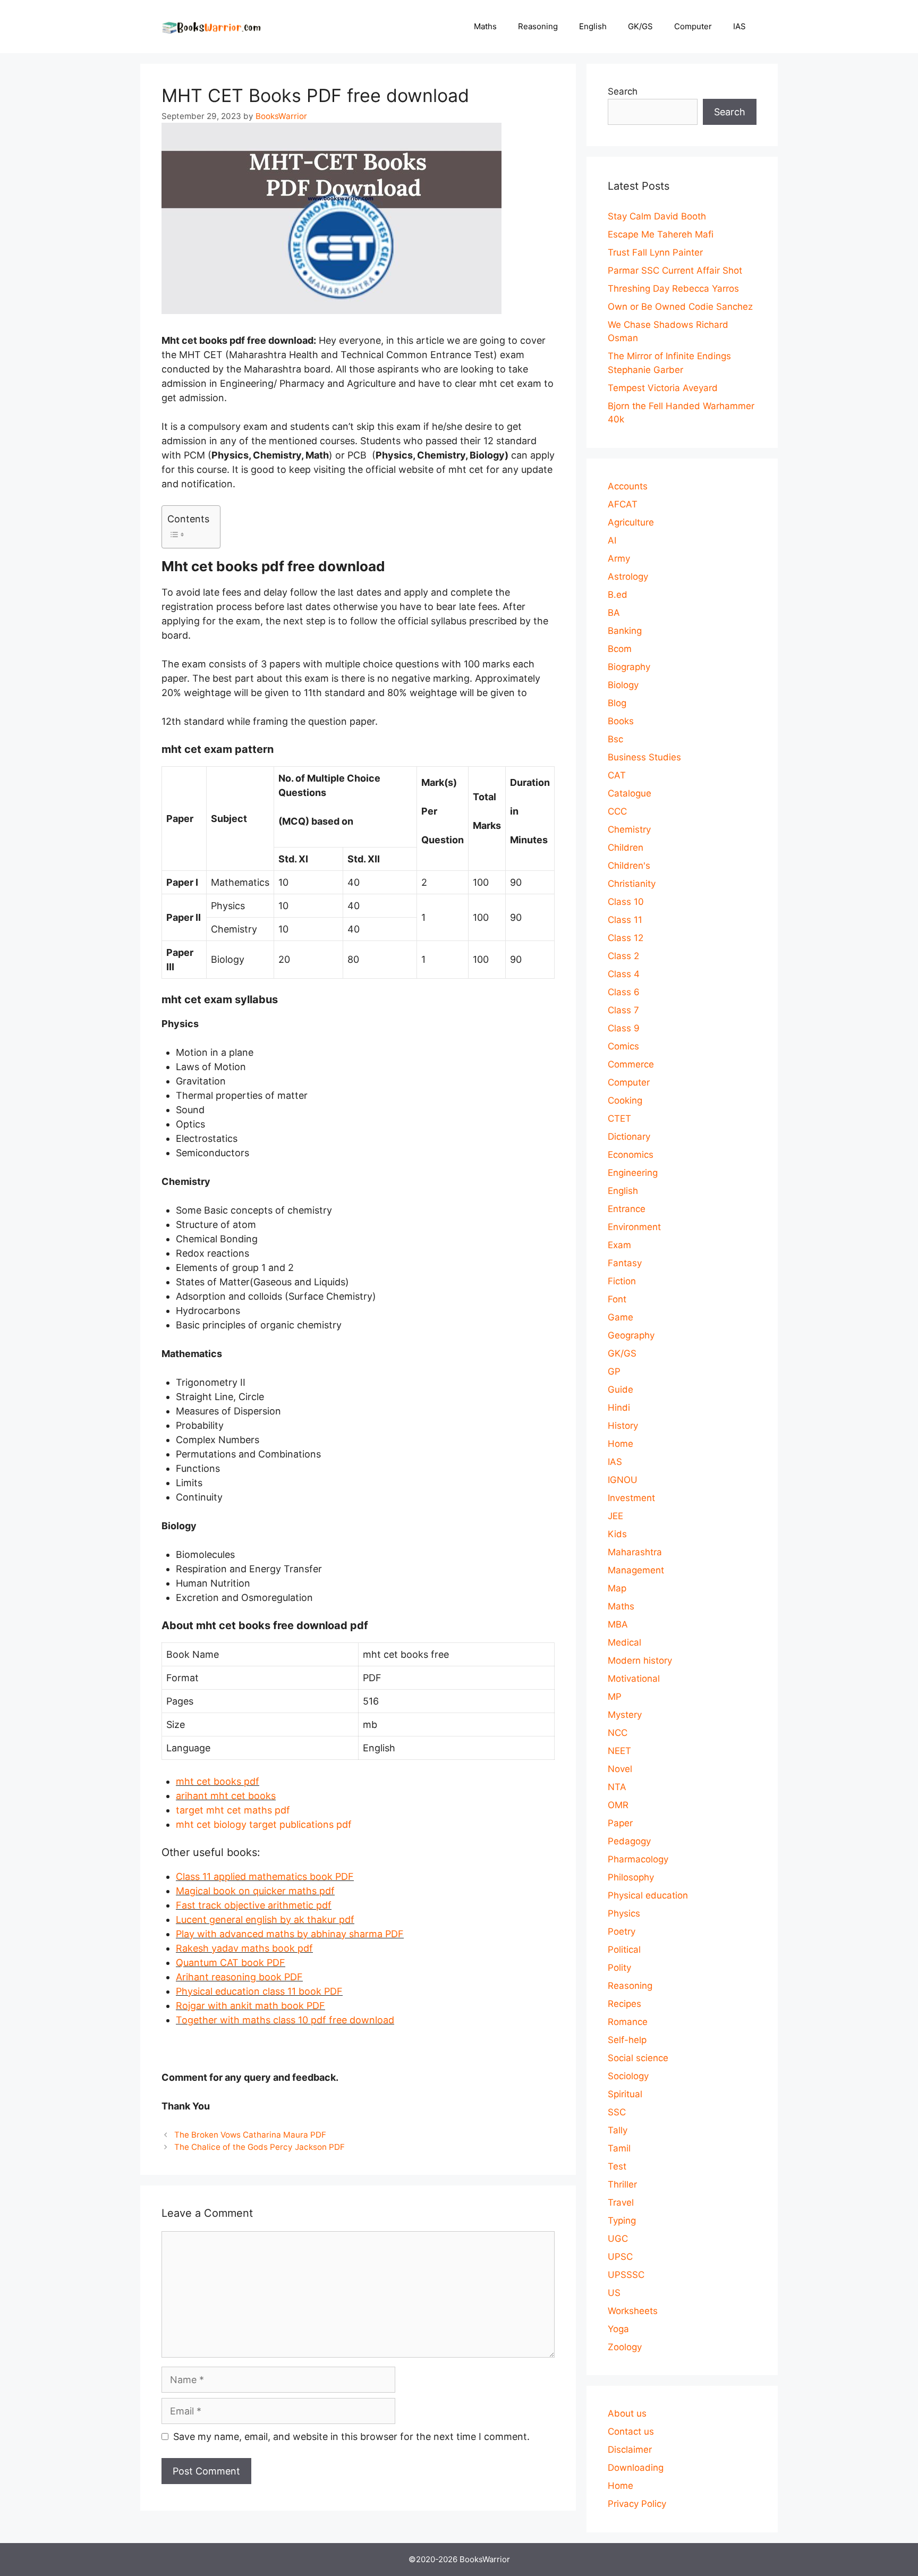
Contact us (631, 2431)
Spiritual (625, 2094)
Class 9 (624, 1028)
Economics (631, 1155)
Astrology (628, 577)
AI (612, 540)
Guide (620, 1389)
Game (620, 1317)
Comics (623, 1046)
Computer (693, 26)
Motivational (634, 1679)
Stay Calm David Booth (657, 216)
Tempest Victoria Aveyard (663, 388)
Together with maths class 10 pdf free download (285, 2020)
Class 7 (623, 1010)
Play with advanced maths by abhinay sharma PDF (290, 1934)
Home (620, 1444)
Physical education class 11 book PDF (259, 1991)
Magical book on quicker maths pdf (255, 1891)
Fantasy (625, 1263)
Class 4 (624, 974)
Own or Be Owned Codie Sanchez (680, 307)
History (623, 1426)
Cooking (625, 1100)
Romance (628, 2022)
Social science (638, 2058)
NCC (618, 1733)
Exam (619, 1245)
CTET (619, 1118)
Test (617, 2166)
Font (617, 1299)
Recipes (624, 2004)
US (614, 2293)
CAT (617, 775)
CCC (617, 811)
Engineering (633, 1173)
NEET (619, 1751)
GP (614, 1371)
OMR (618, 1805)
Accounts (628, 486)
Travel (621, 2202)
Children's (629, 866)
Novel (620, 1769)
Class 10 (626, 902)
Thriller (622, 2184)
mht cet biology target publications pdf (264, 1824)
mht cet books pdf (218, 1781)
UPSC (620, 2257)
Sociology (628, 2076)
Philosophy (631, 1877)
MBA (618, 1624)
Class (188, 1876)
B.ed (618, 595)
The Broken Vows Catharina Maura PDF (250, 2135)
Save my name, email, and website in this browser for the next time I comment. (351, 2437)
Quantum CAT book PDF (231, 1963)
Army (619, 558)
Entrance (627, 1209)
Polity (619, 1968)
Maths (485, 26)
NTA (617, 1787)
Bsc (615, 739)
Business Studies (644, 757)
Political (624, 1950)
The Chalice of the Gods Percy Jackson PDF (260, 2147)
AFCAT (623, 504)
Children (626, 848)
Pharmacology (638, 1859)
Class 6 (624, 992)
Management (636, 1570)
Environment (634, 1227)
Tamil (619, 2148)
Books (621, 721)
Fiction (622, 1281)
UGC (618, 2239)
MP (615, 1697)
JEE (615, 1516)
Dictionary (629, 1137)
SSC (617, 2112)
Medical (624, 1642)
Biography (629, 667)
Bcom (620, 649)
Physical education (648, 1895)
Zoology (625, 2347)
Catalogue (630, 793)
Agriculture (631, 522)
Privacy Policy (637, 2504)
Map (617, 1588)
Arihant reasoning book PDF (239, 1977)
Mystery (625, 1715)
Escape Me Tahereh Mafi (661, 234)
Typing (622, 2221)
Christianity (632, 884)
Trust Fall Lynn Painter (655, 252)
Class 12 (626, 938)
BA (614, 613)
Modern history (640, 1660)
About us (627, 2413)
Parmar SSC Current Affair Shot (675, 270)
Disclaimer (630, 2450)
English (593, 26)
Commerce (631, 1064)
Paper (620, 1823)
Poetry (622, 1931)
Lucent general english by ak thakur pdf (265, 1920)
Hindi (619, 1408)
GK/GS (640, 26)
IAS (739, 26)
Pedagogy (629, 1841)
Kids (617, 1534)
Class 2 (623, 956)
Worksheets (633, 2311)
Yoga (618, 2329)
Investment (631, 1498)
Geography (631, 1335)
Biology (623, 685)
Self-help (627, 2040)
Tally (618, 2130)
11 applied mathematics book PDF (277, 1876)
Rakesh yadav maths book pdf (244, 1948)
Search (623, 91)
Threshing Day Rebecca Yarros (673, 289)
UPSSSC (626, 2275)
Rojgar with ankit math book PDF (250, 2006)
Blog (617, 703)
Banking (625, 631)
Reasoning (538, 26)
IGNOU (623, 1480)
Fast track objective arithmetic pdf (254, 1905)
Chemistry (629, 829)
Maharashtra (635, 1552)
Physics (624, 1913)
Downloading (636, 2468)
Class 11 (625, 920)
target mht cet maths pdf (233, 1810)
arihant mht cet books (226, 1796)
